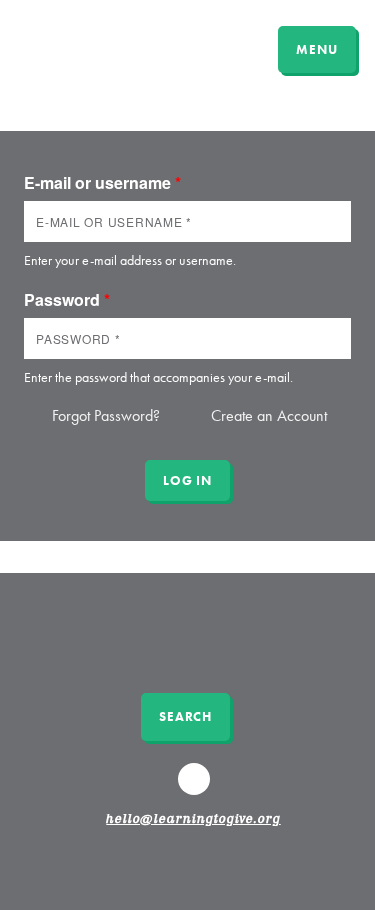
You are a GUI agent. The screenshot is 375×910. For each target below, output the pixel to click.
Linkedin (196, 788)
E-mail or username (102, 182)
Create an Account (269, 415)
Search (185, 716)
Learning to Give (92, 47)
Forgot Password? (106, 415)
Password (67, 299)
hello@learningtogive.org (193, 820)
